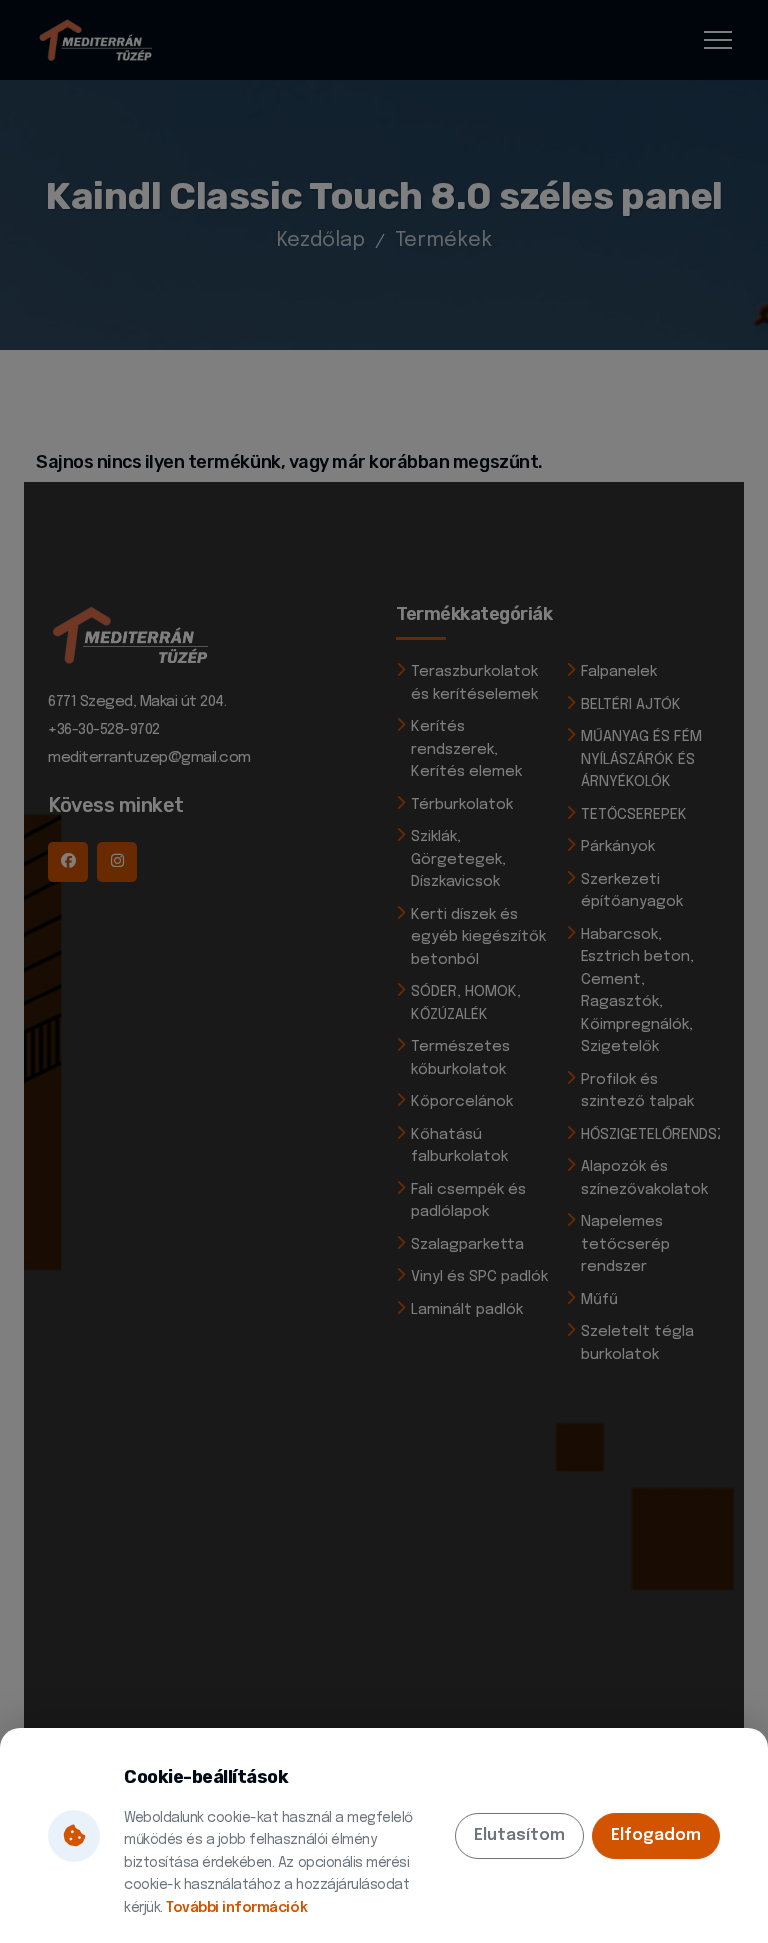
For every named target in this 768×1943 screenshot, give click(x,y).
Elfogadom (656, 1835)
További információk (236, 1908)
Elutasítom (519, 1835)
